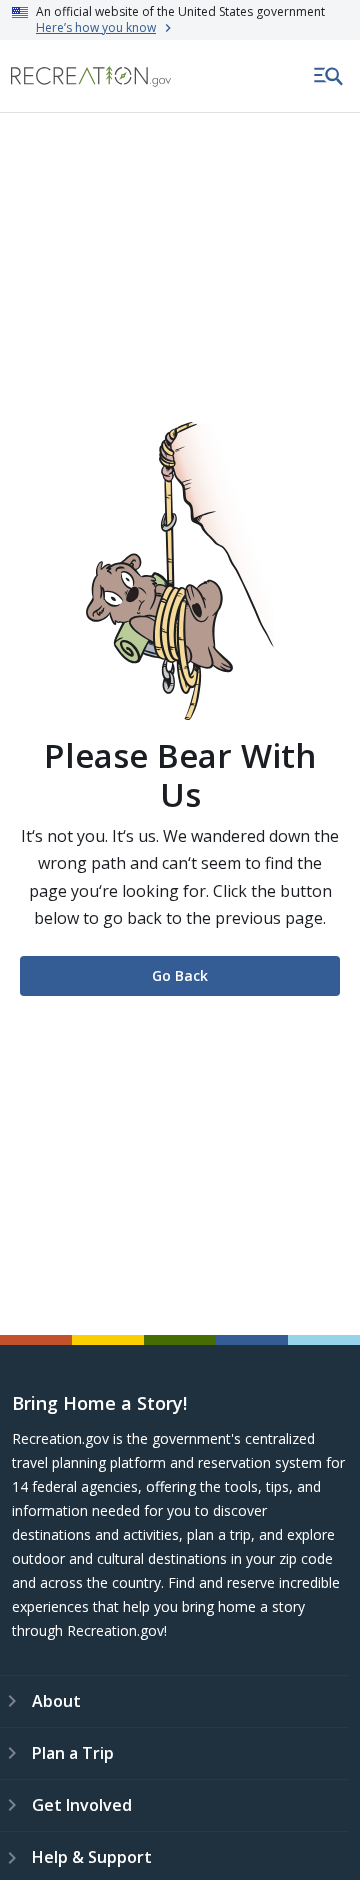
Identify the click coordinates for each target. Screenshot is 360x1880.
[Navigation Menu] (329, 76)
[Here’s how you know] (180, 20)
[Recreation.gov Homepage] (91, 76)
